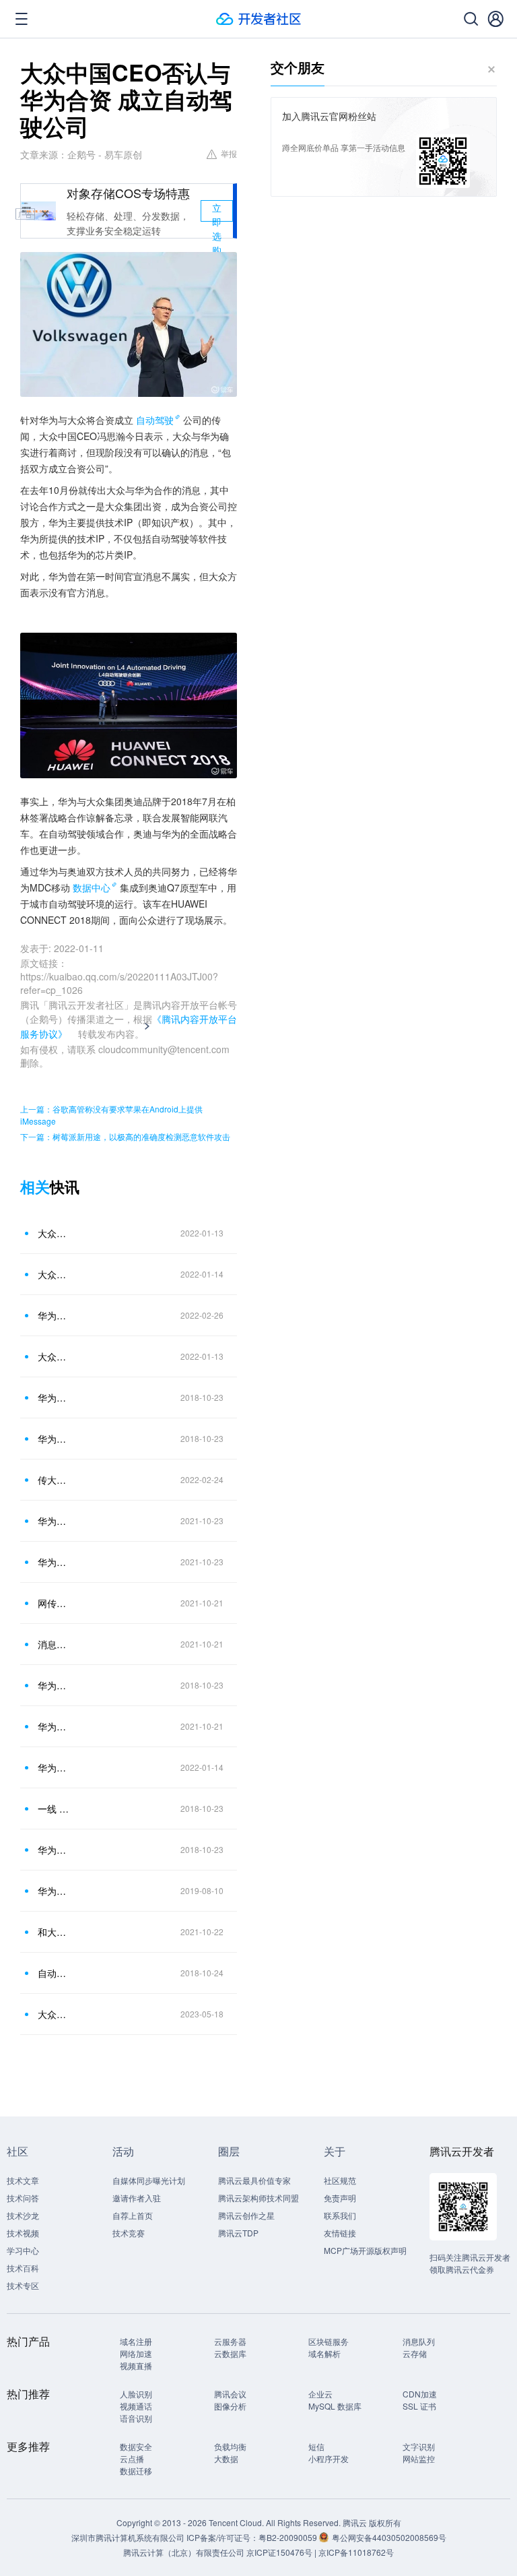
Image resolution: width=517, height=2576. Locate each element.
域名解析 (324, 2353)
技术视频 (23, 2233)
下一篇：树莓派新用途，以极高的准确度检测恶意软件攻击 (125, 1136)
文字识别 (419, 2446)
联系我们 (340, 2215)
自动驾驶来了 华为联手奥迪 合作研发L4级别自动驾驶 (53, 1973)
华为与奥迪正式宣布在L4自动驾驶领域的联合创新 (53, 1439)
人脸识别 (136, 2394)
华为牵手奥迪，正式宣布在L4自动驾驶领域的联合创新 (53, 1685)
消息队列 (419, 2341)
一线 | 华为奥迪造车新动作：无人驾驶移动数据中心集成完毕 (53, 1809)
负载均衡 (230, 2446)
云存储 (415, 2353)
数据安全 (136, 2446)
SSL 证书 (419, 2406)
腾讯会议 (230, 2394)
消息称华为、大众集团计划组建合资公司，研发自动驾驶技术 (53, 1644)
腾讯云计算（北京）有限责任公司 (184, 2552)
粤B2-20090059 (289, 2537)
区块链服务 (329, 2341)
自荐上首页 (133, 2215)
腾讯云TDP (238, 2233)
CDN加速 (420, 2394)
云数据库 (230, 2353)
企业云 (320, 2394)
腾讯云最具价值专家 (254, 2180)
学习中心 (23, 2250)
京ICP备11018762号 (356, 2552)
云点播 (132, 2458)
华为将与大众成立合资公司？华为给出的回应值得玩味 (53, 1562)
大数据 (226, 2458)
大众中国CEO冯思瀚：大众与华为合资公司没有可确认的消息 (53, 1356)
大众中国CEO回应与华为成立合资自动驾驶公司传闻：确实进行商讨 (53, 1233)
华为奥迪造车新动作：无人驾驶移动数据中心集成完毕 (53, 1850)
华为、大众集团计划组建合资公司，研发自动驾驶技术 (53, 1726)
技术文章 (23, 2180)
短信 (316, 2446)
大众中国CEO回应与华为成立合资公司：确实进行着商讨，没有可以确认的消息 (53, 1274)
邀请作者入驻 (137, 2198)
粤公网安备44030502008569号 (389, 2537)
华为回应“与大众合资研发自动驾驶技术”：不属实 (53, 1521)
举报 (229, 153)
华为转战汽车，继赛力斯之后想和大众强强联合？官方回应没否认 (53, 1767)
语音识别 (136, 2418)
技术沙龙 (23, 2215)
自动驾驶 (155, 420)
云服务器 (230, 2341)
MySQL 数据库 (335, 2406)
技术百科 (23, 2268)
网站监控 (419, 2458)
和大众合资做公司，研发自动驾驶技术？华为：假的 (53, 1932)
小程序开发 (329, 2458)
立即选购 (217, 211)
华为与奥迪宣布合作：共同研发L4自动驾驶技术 (53, 1397)
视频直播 (136, 2365)
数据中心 (92, 887)
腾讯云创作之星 (246, 2215)
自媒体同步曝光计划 (149, 2180)
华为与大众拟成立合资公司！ (53, 1315)
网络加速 (136, 2353)
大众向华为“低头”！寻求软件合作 (53, 2014)
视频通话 (136, 2406)
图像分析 (230, 2406)
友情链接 (340, 2233)
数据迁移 (136, 2471)
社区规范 (340, 2180)
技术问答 (23, 2198)
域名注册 (136, 2341)
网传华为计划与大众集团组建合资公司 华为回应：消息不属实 (53, 1603)
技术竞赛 (129, 2233)
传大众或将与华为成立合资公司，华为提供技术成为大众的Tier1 (53, 1480)
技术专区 (23, 2285)
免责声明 (340, 2198)
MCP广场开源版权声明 (365, 2250)
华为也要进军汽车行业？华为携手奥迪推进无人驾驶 (53, 1891)
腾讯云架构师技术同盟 (258, 2198)
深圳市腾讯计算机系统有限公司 (128, 2537)
